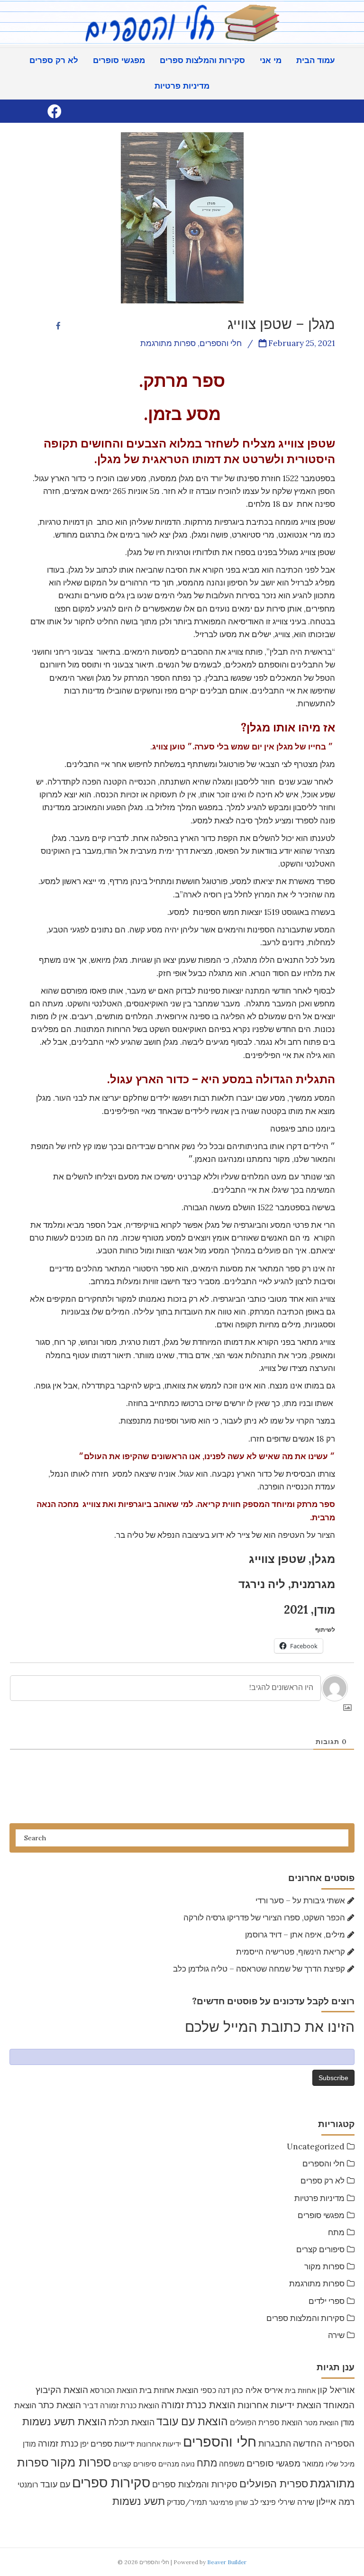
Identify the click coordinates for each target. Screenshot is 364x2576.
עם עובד (55, 2484)
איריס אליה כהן (257, 2390)
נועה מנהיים (177, 2464)
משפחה (232, 2464)
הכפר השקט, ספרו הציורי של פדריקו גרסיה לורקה (264, 1918)
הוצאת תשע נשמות (64, 2421)
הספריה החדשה (324, 2443)
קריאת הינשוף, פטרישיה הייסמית (291, 1952)
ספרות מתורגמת (317, 2284)
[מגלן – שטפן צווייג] (182, 217)
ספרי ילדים (327, 2301)
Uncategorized (316, 2147)
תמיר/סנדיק (187, 2502)
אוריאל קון (336, 2390)
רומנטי (28, 2485)
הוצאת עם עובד (192, 2421)
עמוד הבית (316, 60)
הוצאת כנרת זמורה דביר (121, 2405)
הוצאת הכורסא (114, 2390)
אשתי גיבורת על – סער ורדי (300, 1900)
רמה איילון (335, 2502)
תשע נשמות (139, 2501)
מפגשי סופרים (119, 60)
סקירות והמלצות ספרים (202, 60)
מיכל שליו (340, 2464)
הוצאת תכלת (132, 2422)
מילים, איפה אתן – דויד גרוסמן (295, 1935)
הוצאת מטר (322, 2423)
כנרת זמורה (58, 2444)
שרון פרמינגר (228, 2502)
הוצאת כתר (60, 2405)
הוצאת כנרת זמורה (198, 2405)
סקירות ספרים (111, 2483)
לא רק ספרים (54, 60)
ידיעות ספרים (113, 2444)
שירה (336, 2335)
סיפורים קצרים (320, 2249)
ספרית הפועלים (274, 2484)
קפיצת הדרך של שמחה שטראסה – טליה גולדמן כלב (259, 1969)
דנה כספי (215, 2390)
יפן (84, 2444)
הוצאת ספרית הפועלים (266, 2422)
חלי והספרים (323, 2164)
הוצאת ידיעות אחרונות (279, 2405)
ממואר (313, 2464)
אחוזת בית (300, 2390)
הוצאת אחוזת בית (169, 2390)
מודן (29, 2444)
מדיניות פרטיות (182, 86)
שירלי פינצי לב (273, 2502)
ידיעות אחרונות (159, 2444)
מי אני (271, 60)
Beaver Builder (227, 2562)
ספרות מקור (324, 2266)
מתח (336, 2232)
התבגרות (275, 2444)
